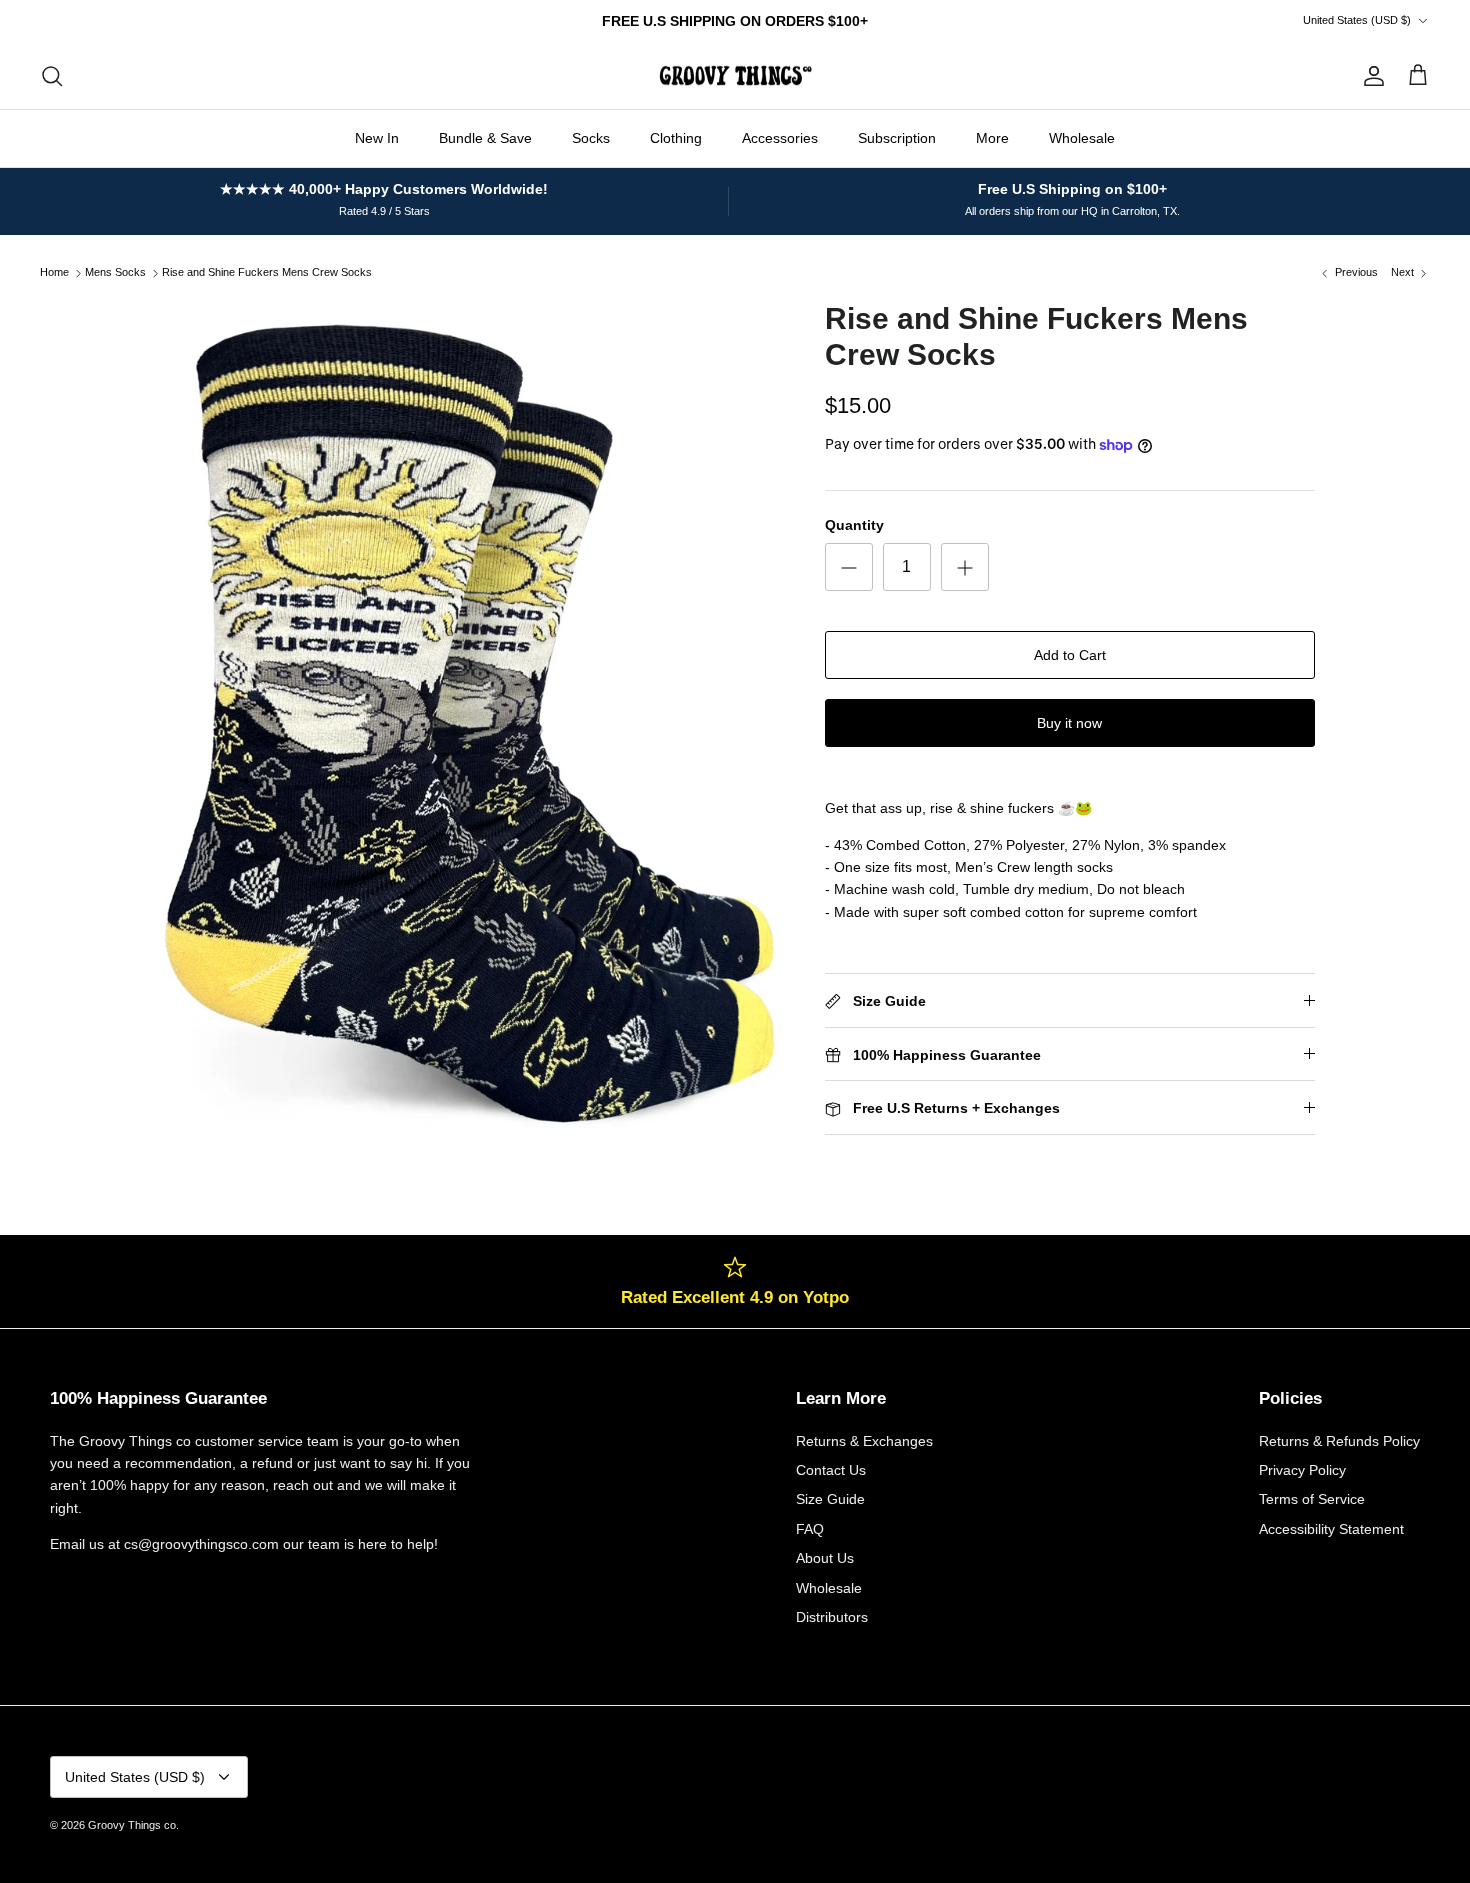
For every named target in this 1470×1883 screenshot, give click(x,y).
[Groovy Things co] (735, 76)
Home (54, 273)
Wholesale (1082, 138)
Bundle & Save (485, 138)
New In (377, 138)
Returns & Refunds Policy (1339, 1441)
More (992, 138)
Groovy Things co (132, 1825)
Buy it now (1069, 723)
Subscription (897, 138)
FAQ (810, 1529)
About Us (825, 1558)
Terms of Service (1312, 1499)
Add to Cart (1070, 655)
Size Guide (830, 1499)
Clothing (676, 138)
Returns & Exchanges (864, 1441)
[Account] (1370, 76)
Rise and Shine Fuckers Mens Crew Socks (267, 273)
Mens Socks (115, 273)
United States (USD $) (1357, 20)
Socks (591, 138)
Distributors (832, 1617)
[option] (468, 718)
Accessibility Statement (1331, 1529)
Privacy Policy (1302, 1470)
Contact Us (831, 1470)
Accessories (780, 138)
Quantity (854, 525)
